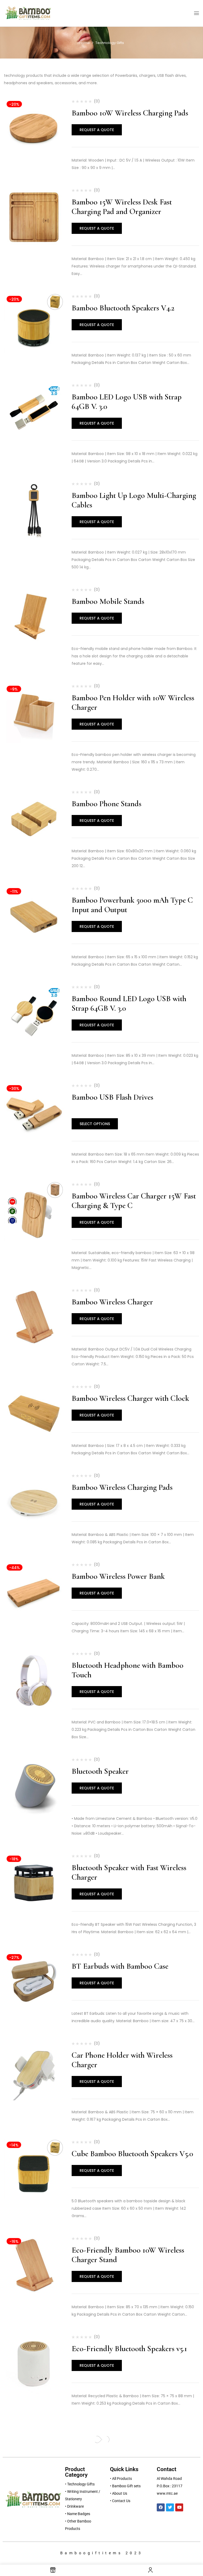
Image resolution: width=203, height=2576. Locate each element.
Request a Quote (97, 130)
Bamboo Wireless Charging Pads (122, 1487)
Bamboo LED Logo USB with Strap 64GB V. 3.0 (127, 402)
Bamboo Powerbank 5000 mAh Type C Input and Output (132, 905)
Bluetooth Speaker (100, 1771)
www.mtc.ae (167, 2493)
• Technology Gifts (80, 2484)
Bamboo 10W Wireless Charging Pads (130, 113)
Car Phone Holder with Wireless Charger (122, 2060)
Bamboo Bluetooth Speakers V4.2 (123, 308)
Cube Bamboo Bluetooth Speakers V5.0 (132, 2154)
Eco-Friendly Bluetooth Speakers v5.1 (129, 2349)
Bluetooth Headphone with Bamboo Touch (128, 1670)
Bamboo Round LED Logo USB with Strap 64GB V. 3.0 (129, 1003)
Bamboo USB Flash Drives (112, 1097)
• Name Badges (78, 2514)
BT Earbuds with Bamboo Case (120, 1966)
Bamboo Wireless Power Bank (118, 1576)
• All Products (121, 2479)
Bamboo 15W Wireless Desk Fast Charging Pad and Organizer (122, 207)
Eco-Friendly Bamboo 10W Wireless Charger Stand (128, 2255)
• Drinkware (74, 2506)
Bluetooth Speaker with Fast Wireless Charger (129, 1872)
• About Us (119, 2493)
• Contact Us (120, 2501)
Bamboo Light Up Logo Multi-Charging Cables (134, 500)
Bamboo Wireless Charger (112, 1302)
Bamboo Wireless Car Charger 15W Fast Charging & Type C (134, 1201)
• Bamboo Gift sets (125, 2486)
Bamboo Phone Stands (107, 804)
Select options (95, 1124)
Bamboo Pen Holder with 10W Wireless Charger (133, 703)
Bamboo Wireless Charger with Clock (130, 1398)
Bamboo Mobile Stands (108, 601)
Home (85, 43)
